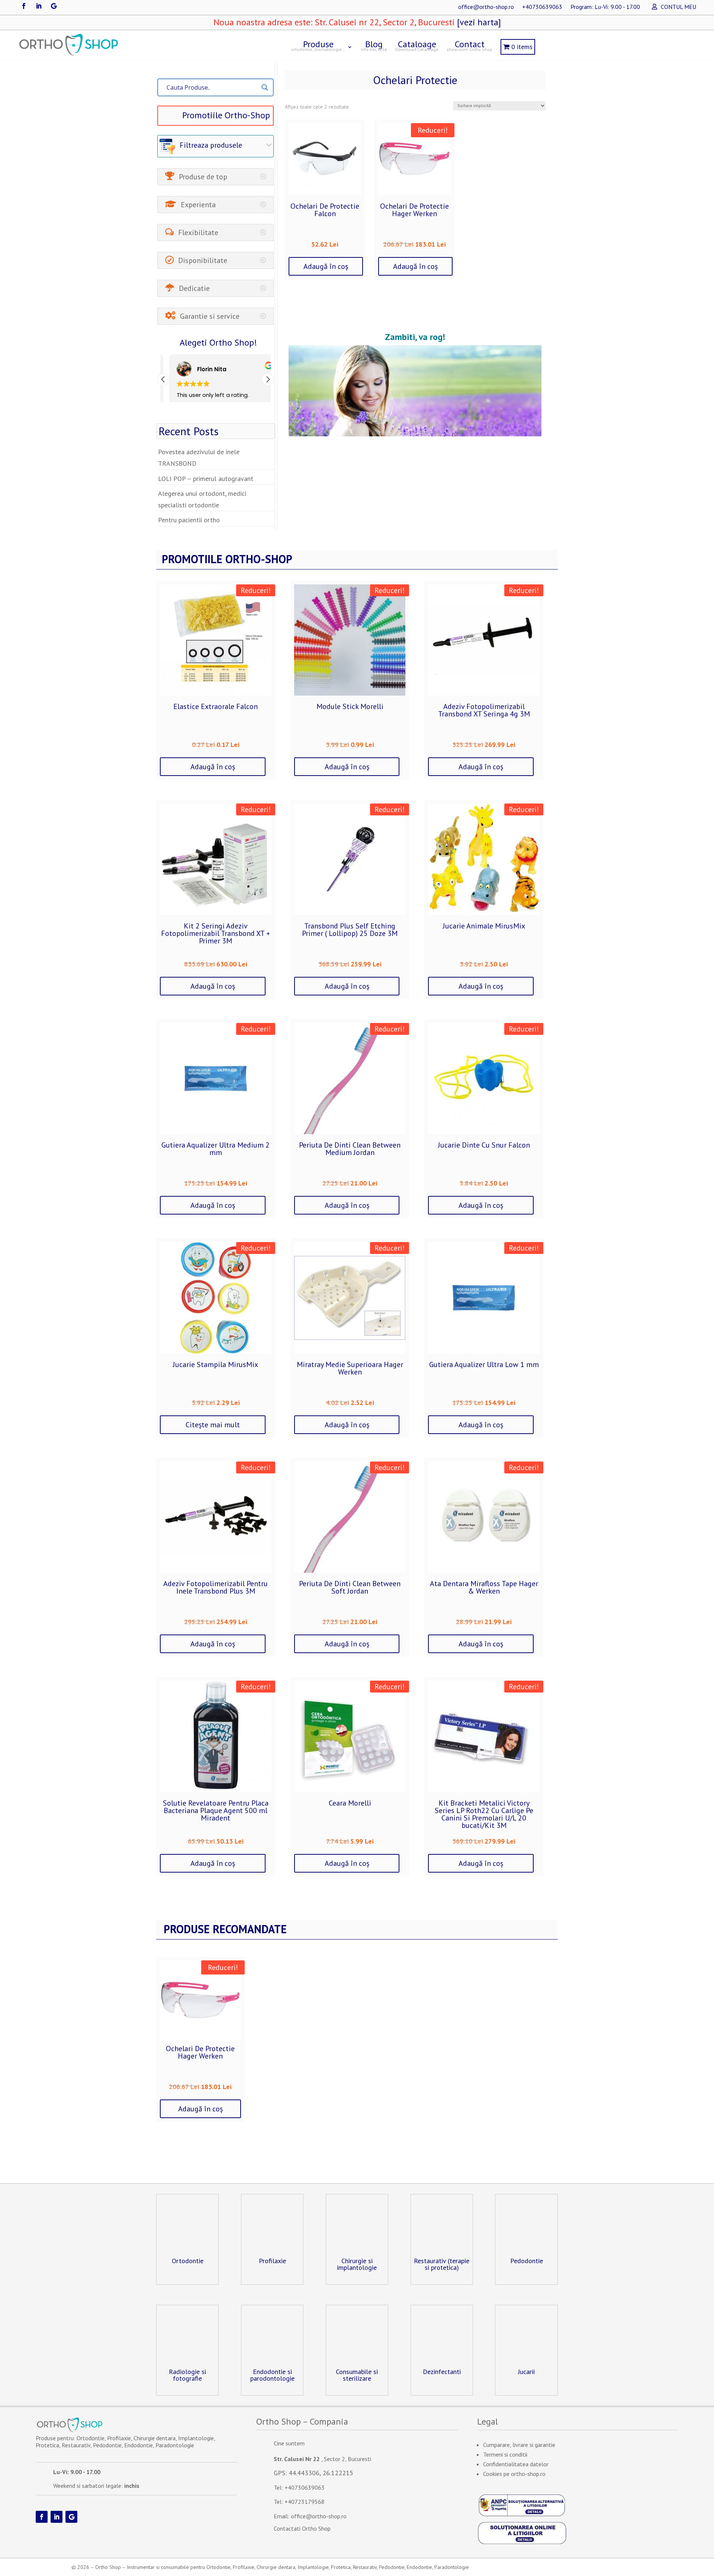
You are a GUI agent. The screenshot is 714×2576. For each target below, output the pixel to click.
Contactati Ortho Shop (302, 2528)
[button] (268, 379)
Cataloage (417, 45)
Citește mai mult (213, 1425)
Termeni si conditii (505, 2454)
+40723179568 (305, 2502)
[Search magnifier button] (265, 87)
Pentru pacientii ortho (189, 520)
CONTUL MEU (678, 7)
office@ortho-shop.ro (486, 7)
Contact (469, 45)
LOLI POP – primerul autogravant (206, 479)
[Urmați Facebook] (24, 6)
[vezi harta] (478, 22)
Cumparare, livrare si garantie (519, 2445)
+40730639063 (542, 7)
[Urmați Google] (54, 6)
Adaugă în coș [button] (326, 266)
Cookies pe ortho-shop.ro (514, 2474)
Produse (318, 45)
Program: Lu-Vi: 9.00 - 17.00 (605, 7)
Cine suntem (289, 2443)
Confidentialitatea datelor (516, 2464)
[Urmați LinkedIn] (39, 6)
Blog (374, 45)
